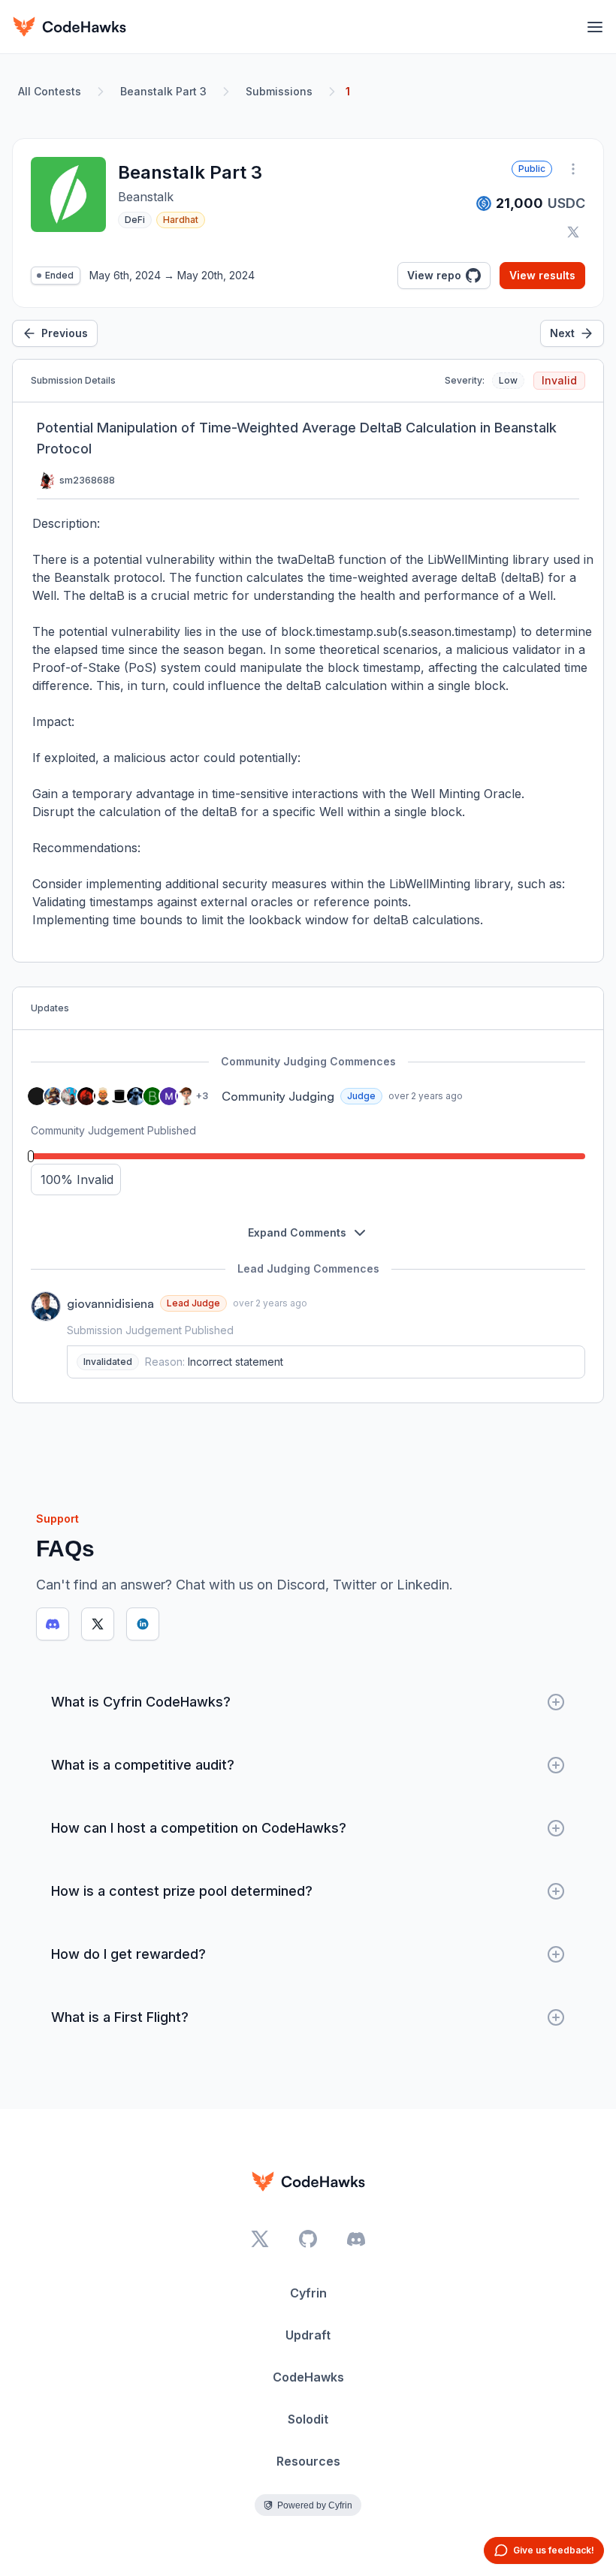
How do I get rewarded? (128, 1954)
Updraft (308, 2335)
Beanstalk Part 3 (163, 91)
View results (542, 275)
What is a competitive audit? (143, 1765)
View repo (434, 275)
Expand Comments (297, 1232)
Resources (308, 2461)
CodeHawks (308, 2377)
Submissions (279, 91)
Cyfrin (308, 2293)
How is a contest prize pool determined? (182, 1891)
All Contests (50, 91)
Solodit (308, 2419)
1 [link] (348, 91)
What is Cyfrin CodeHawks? (141, 1702)
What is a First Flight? (120, 2017)
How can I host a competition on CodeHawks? (199, 1828)
